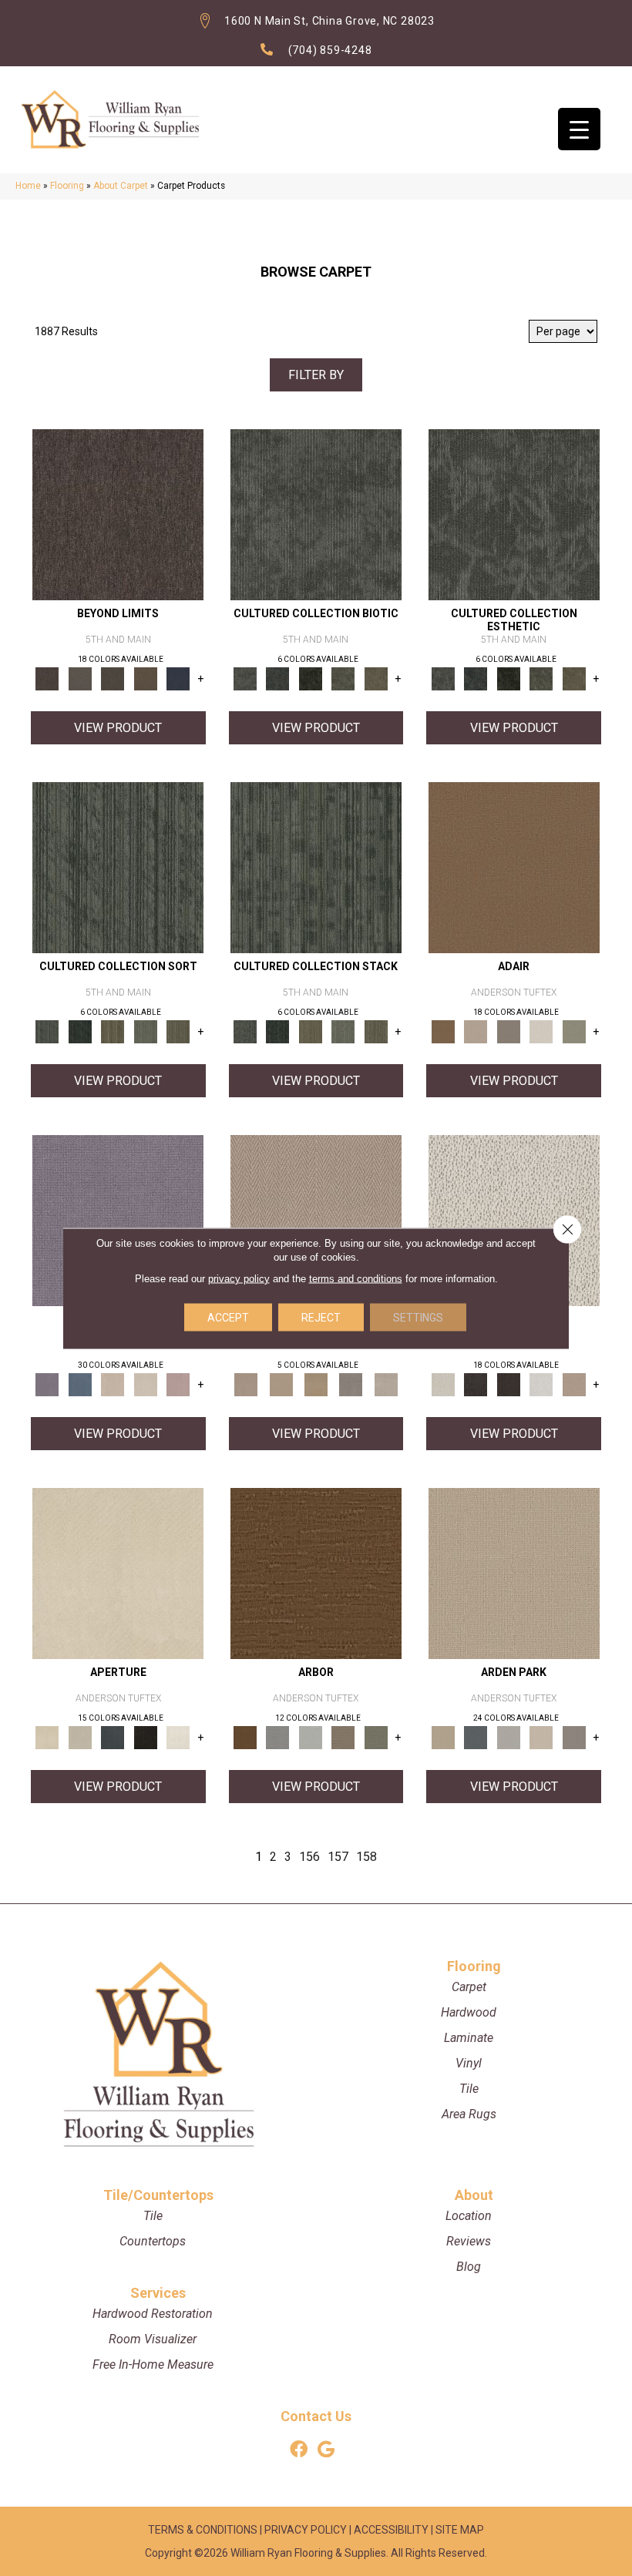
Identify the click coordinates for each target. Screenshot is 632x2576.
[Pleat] (146, 1031)
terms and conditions (356, 1278)
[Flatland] (178, 678)
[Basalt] (113, 1384)
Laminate (469, 2038)
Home (28, 186)
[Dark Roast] (508, 1384)
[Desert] (81, 678)
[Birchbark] (146, 1384)
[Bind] (118, 867)
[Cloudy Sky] (278, 1736)
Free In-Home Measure (153, 2364)
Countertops (153, 2241)
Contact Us (316, 2416)
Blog (469, 2267)
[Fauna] (146, 678)
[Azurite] (81, 1384)
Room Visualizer (153, 2339)
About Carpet (121, 186)
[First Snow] (178, 1736)
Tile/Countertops (158, 2195)
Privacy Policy (306, 2530)
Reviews (469, 2241)
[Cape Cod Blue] (113, 1736)
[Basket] (316, 1219)
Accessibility (391, 2530)
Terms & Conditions (203, 2530)
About (474, 2195)
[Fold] (113, 1031)
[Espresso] (146, 1736)
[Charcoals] (476, 1384)
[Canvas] (514, 1219)
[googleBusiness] (326, 2450)
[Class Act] (508, 1031)
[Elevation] (113, 678)
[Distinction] (377, 678)
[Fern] (377, 1736)
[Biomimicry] (316, 514)
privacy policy (239, 1278)
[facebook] (299, 2450)
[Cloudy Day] (508, 1736)
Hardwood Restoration (153, 2314)
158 (366, 1857)
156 (309, 1857)
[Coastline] (311, 1736)
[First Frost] (541, 1384)
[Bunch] (81, 1031)
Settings (418, 1317)
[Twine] (386, 1384)
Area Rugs (469, 2114)
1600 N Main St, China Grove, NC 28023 (329, 21)
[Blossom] (178, 1384)
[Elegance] (541, 1031)
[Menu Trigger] (579, 129)
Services (158, 2293)
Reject (321, 1317)
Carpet (469, 1987)
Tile (469, 2089)
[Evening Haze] (574, 1736)
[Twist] (178, 1031)
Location (469, 2216)
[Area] (118, 514)
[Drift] (541, 1736)
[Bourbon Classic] (514, 867)
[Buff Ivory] (118, 1572)
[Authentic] (514, 1572)
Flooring (67, 186)
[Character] (278, 678)
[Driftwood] (343, 1736)
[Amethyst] (118, 1219)
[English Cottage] (574, 1031)
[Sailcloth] (316, 1384)
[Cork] (281, 1384)
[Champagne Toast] (476, 1031)
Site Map (460, 2530)
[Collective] (311, 678)
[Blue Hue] (476, 1736)
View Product (118, 728)
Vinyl (469, 2063)
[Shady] (351, 1384)
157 (338, 1857)
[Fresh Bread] (574, 1384)
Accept (228, 1317)
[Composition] (343, 678)
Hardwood (469, 2012)
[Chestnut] (316, 1572)
